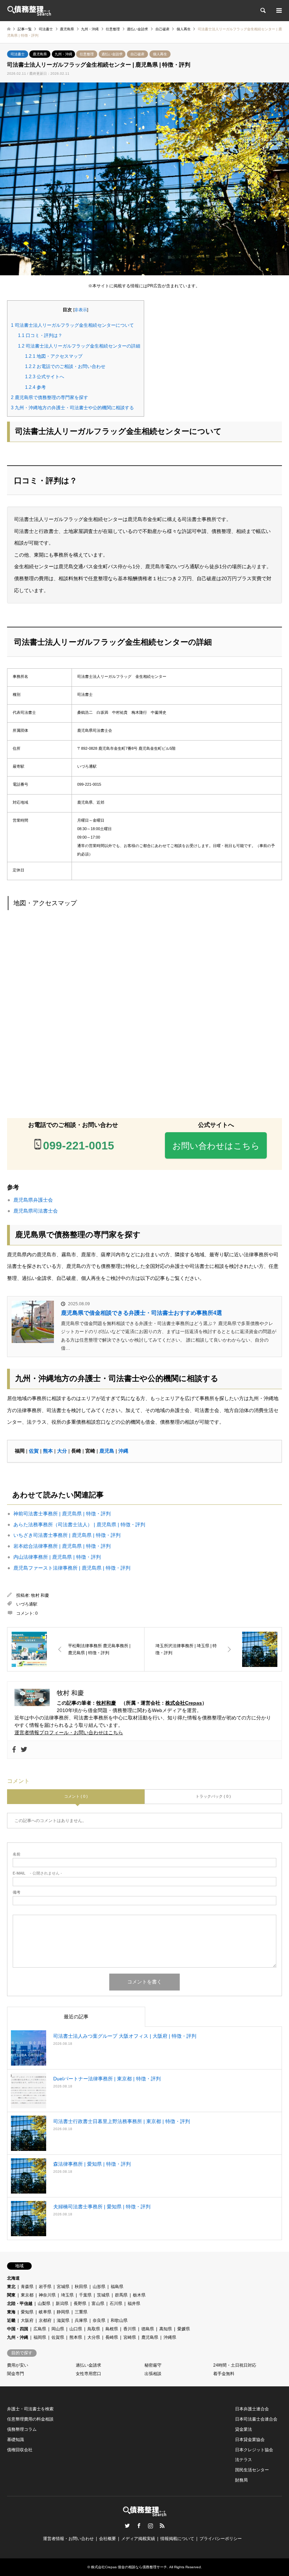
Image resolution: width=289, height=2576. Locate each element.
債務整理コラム (22, 2429)
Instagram (150, 2526)
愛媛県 (184, 2329)
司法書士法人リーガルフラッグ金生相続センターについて (72, 325)
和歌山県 (119, 2320)
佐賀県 (58, 2337)
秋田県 (81, 2287)
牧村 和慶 (40, 1595)
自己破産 (137, 54)
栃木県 (139, 2295)
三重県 (81, 2312)
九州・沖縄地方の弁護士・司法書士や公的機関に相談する (72, 408)
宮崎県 (130, 2337)
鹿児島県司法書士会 (36, 1211)
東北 (11, 2287)
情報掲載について (177, 2539)
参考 (35, 387)
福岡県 (40, 2337)
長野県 (80, 2304)
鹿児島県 (40, 54)
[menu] (278, 11)
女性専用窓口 (88, 2374)
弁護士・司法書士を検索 (30, 2409)
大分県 (94, 2337)
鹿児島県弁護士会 (33, 1200)
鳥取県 (94, 2329)
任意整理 (87, 54)
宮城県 (63, 2287)
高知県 (166, 2329)
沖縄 (123, 1451)
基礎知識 (16, 2440)
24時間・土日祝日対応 (235, 2365)
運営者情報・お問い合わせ (68, 2539)
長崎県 (112, 2337)
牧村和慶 (106, 1703)
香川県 (130, 2329)
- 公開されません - (37, 1873)
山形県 (99, 2287)
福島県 (117, 2287)
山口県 (76, 2329)
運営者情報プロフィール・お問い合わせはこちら (69, 1732)
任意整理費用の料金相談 (30, 2419)
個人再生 (160, 54)
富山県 (98, 2304)
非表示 (81, 310)
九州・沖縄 (63, 54)
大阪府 (27, 2320)
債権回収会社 (20, 2450)
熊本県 (76, 2337)
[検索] (263, 11)
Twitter (127, 2526)
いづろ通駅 (27, 1604)
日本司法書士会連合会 (256, 2419)
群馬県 (121, 2295)
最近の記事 (76, 2017)
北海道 (13, 2278)
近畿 (11, 2320)
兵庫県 (81, 2320)
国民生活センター (252, 2470)
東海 (11, 2312)
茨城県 (103, 2295)
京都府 (45, 2320)
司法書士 (18, 54)
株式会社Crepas (184, 1703)
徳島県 (148, 2329)
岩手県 (45, 2287)
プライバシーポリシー (221, 2539)
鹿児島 (107, 1451)
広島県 (40, 2329)
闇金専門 (16, 2374)
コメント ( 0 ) (76, 1796)
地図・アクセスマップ (54, 356)
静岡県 (63, 2312)
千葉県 (85, 2295)
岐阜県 (45, 2312)
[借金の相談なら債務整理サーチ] (29, 11)
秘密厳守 (153, 2365)
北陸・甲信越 (20, 2304)
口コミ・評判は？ (40, 335)
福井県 (134, 2304)
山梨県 (44, 2304)
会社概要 (107, 2539)
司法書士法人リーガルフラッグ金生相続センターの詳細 (79, 346)
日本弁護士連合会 (252, 2409)
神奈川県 (47, 2295)
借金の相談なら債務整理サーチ (142, 2567)
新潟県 (62, 2304)
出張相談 (153, 2374)
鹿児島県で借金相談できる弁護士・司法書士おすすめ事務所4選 (142, 1313)
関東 (11, 2295)
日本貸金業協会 (250, 2440)
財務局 (241, 2480)
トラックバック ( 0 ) (213, 1796)
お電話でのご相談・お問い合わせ (65, 366)
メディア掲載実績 (138, 2539)
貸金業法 (244, 2429)
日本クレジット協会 (254, 2450)
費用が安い (18, 2365)
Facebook (139, 2526)
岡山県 (58, 2329)
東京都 (27, 2295)
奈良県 (99, 2320)
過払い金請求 (112, 54)
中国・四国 (18, 2329)
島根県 (112, 2329)
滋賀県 (63, 2320)
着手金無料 (224, 2374)
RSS (162, 2526)
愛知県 (27, 2312)
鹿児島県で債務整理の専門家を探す (50, 397)
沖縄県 (170, 2337)
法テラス (244, 2460)
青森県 (27, 2287)
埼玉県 (67, 2295)
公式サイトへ (45, 377)
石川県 (116, 2304)
